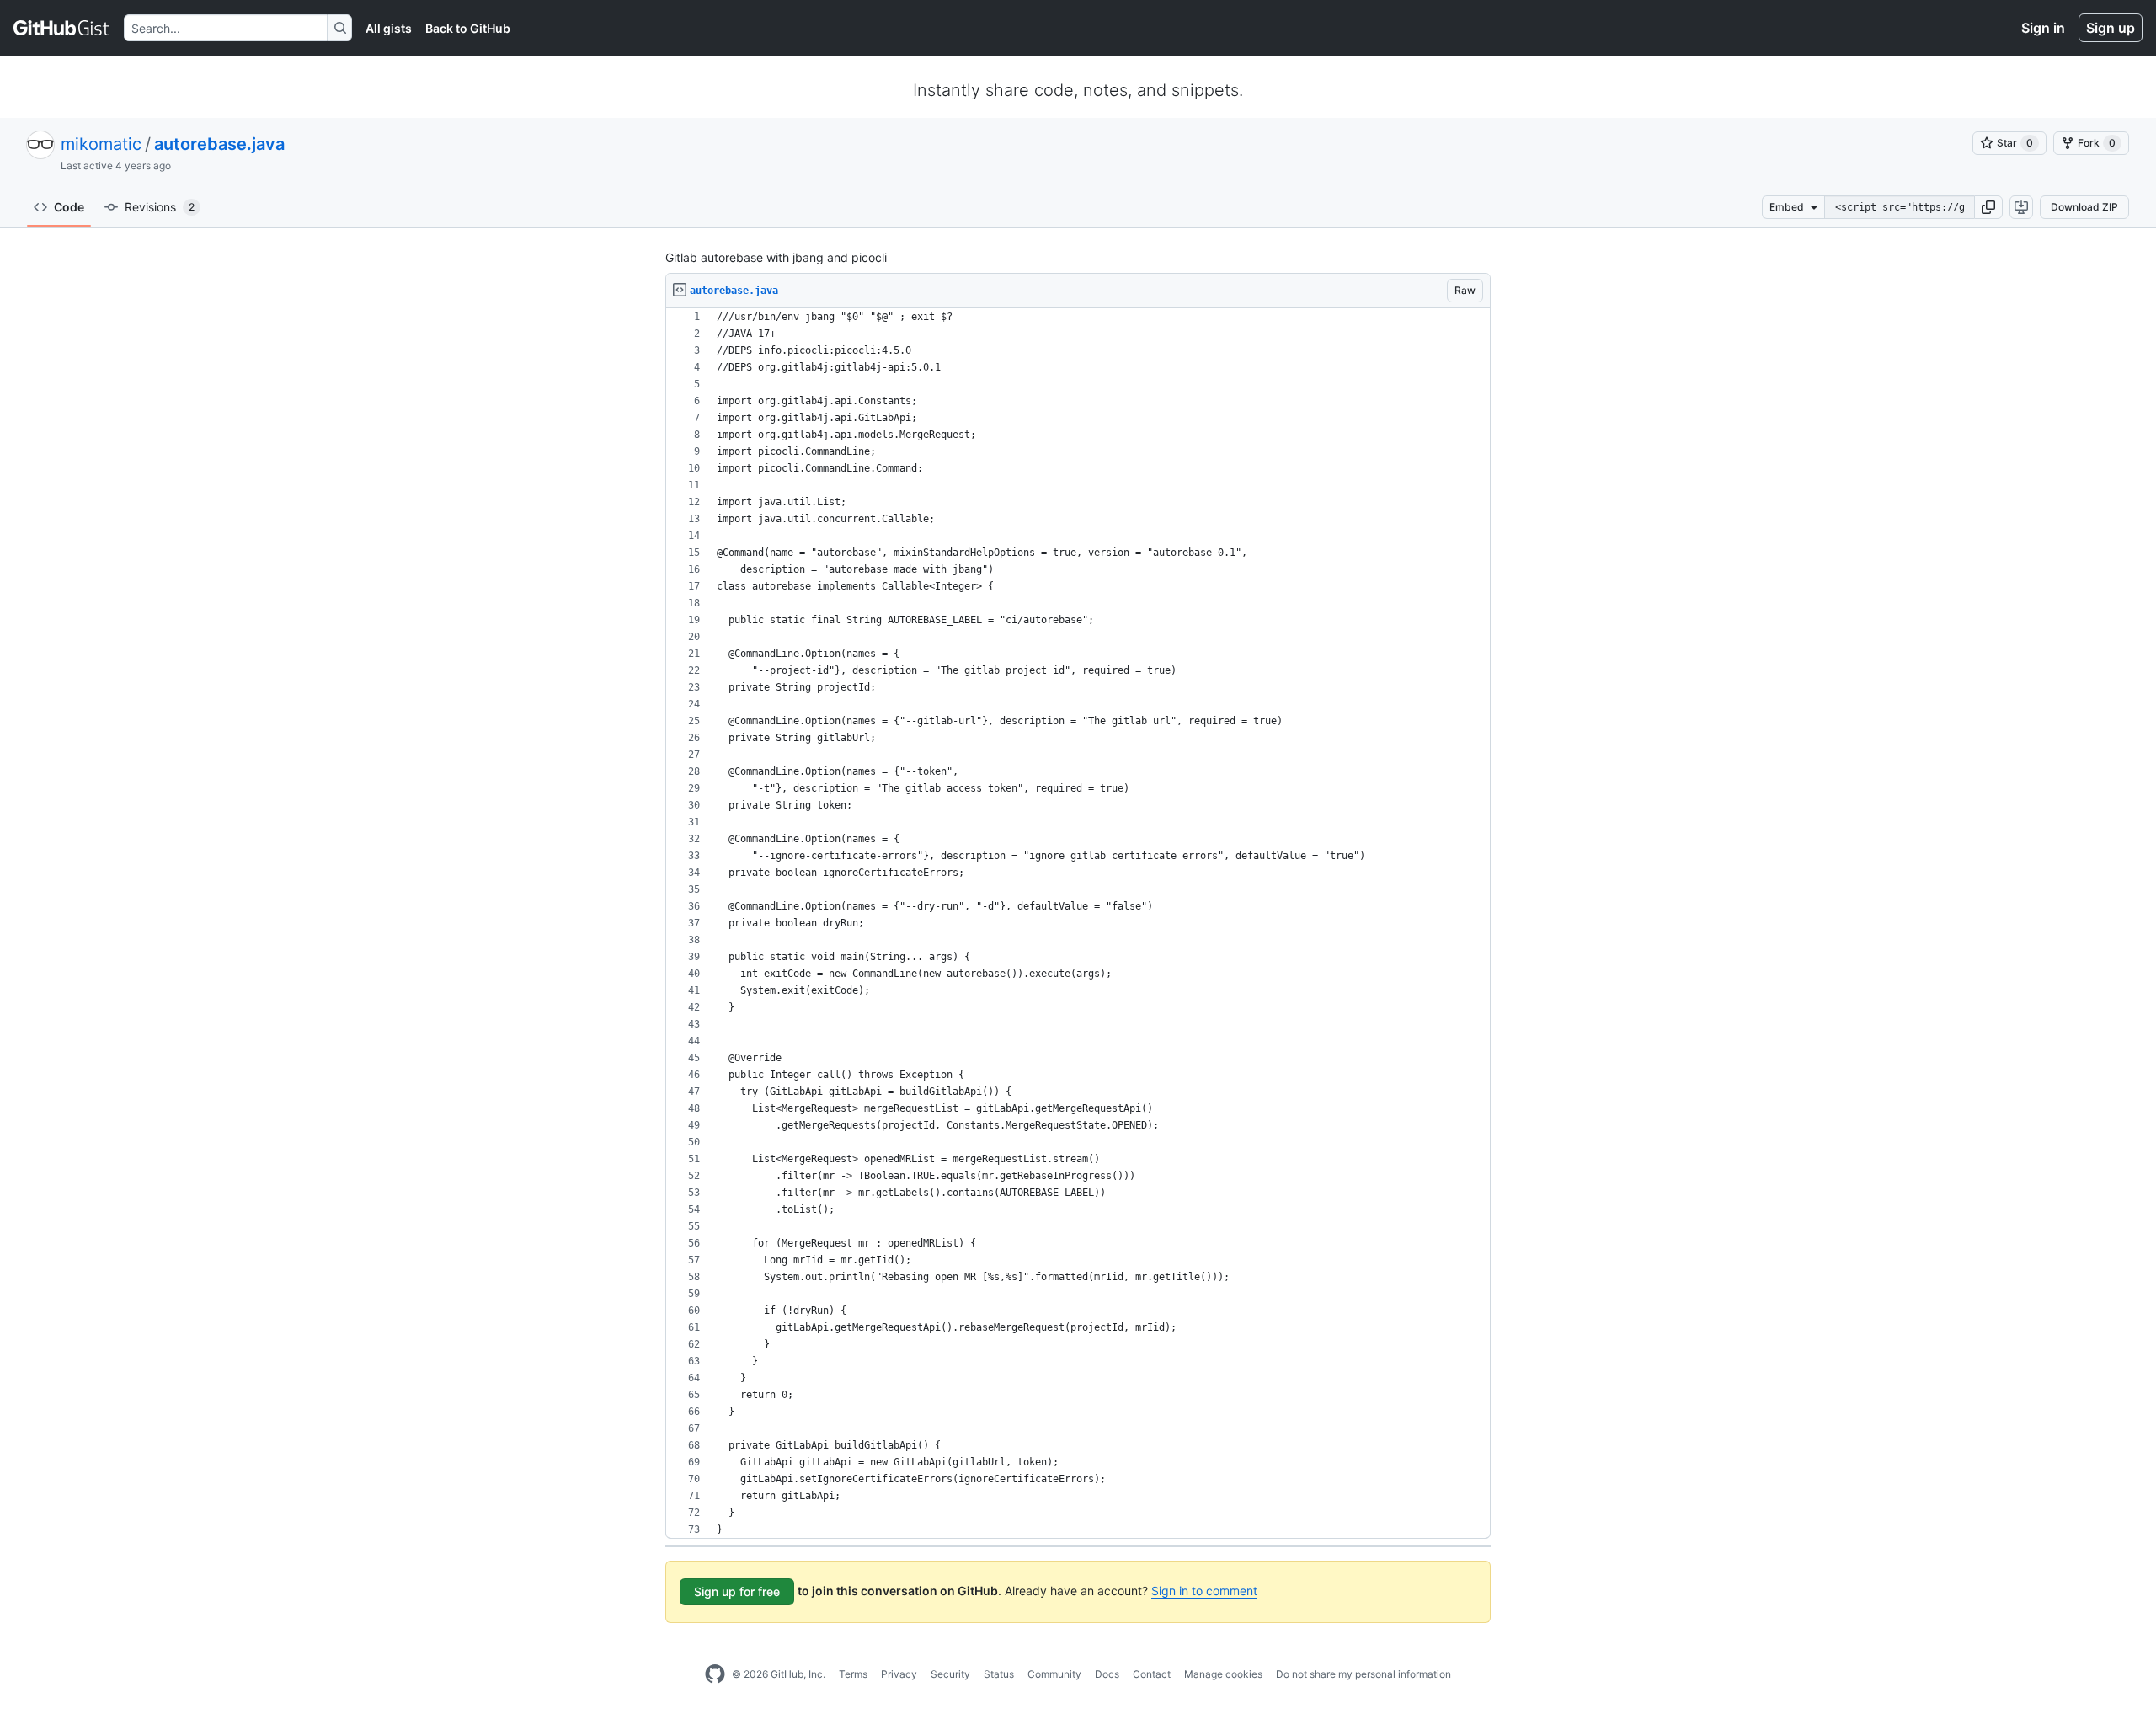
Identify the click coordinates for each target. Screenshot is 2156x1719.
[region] (1078, 924)
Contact (1152, 1674)
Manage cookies (1223, 1674)
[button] (1988, 207)
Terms (853, 1674)
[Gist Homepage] (62, 28)
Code (69, 207)
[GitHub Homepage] (715, 1674)
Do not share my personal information (1364, 1674)
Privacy (899, 1674)
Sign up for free (737, 1591)
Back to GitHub (468, 28)
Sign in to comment (1204, 1591)
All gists (389, 28)
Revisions (160, 207)
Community (1054, 1674)
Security (950, 1674)
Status (999, 1674)
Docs (1107, 1674)
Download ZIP (2084, 207)
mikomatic (101, 144)
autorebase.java (219, 144)
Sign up (2111, 28)
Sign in (2043, 28)
